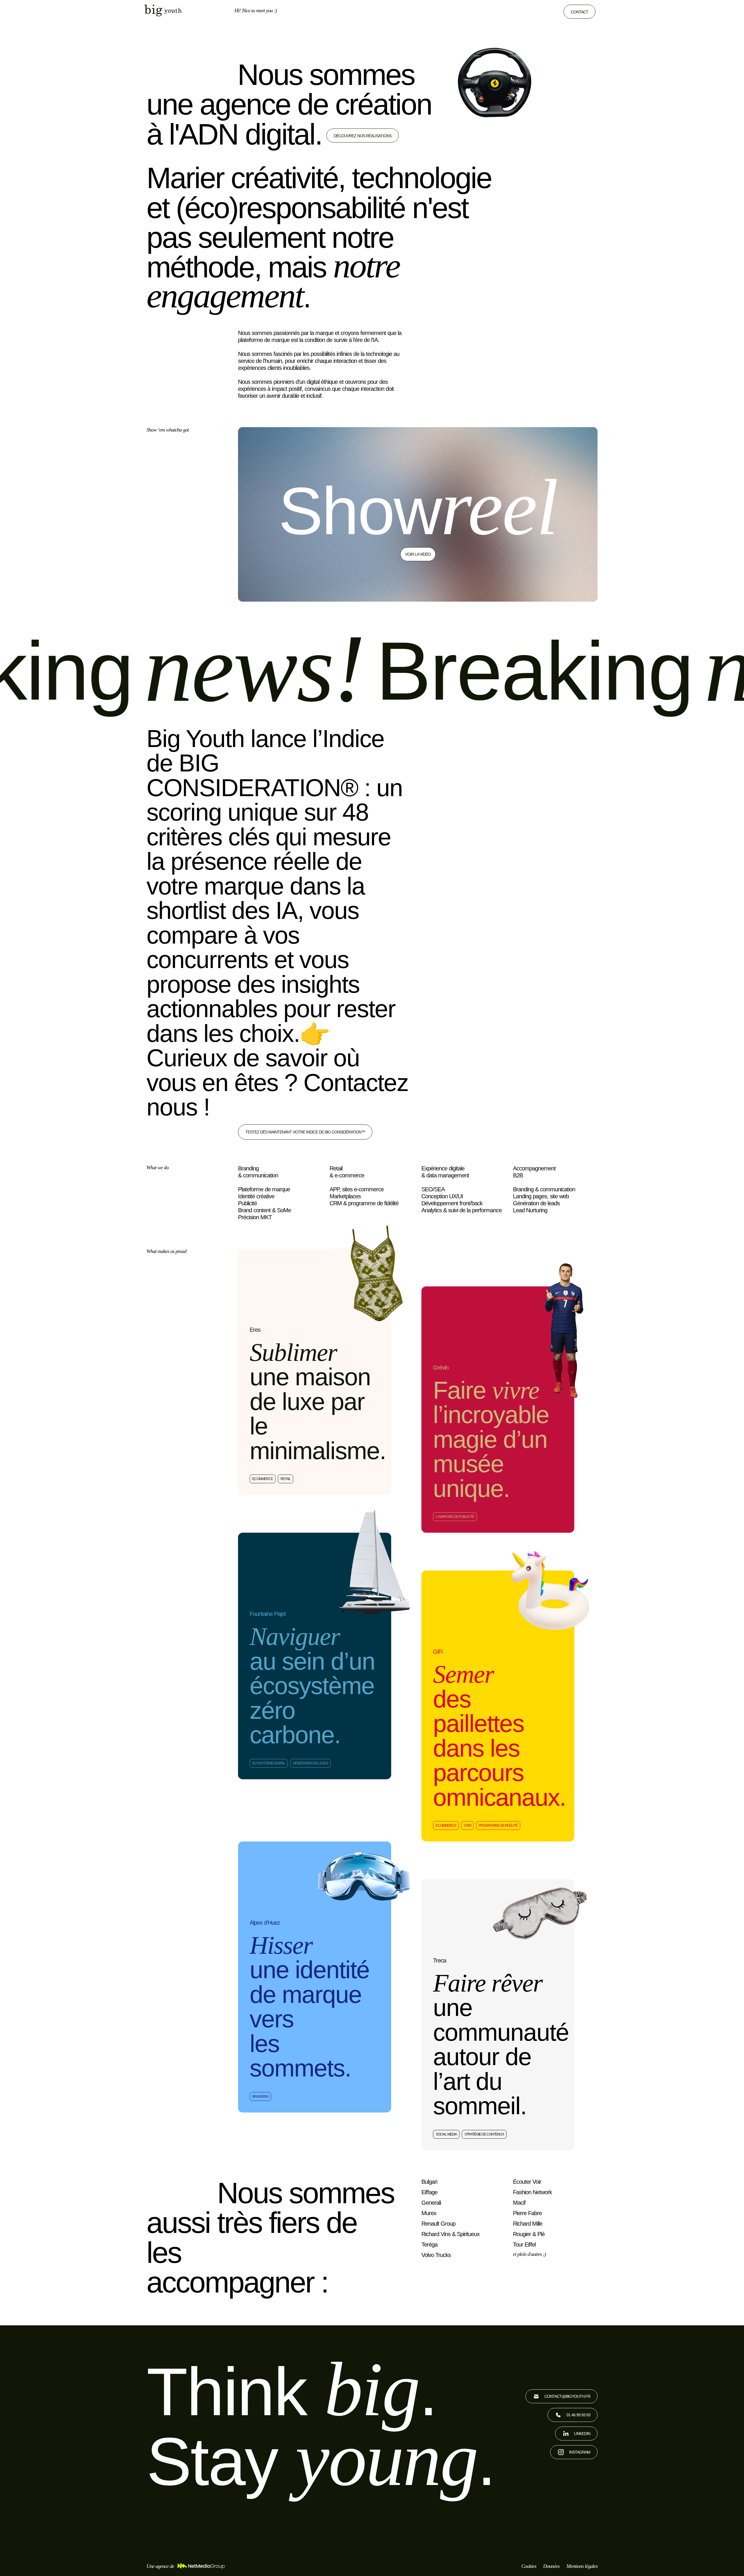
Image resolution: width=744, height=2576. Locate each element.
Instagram (580, 2452)
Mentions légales (582, 2566)
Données (551, 2566)
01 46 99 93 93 (578, 2415)
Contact (580, 12)
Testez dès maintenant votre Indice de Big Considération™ (305, 1132)
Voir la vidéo (418, 554)
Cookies (529, 2566)
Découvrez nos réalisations (363, 136)
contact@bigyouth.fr (567, 2396)
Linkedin (582, 2434)
